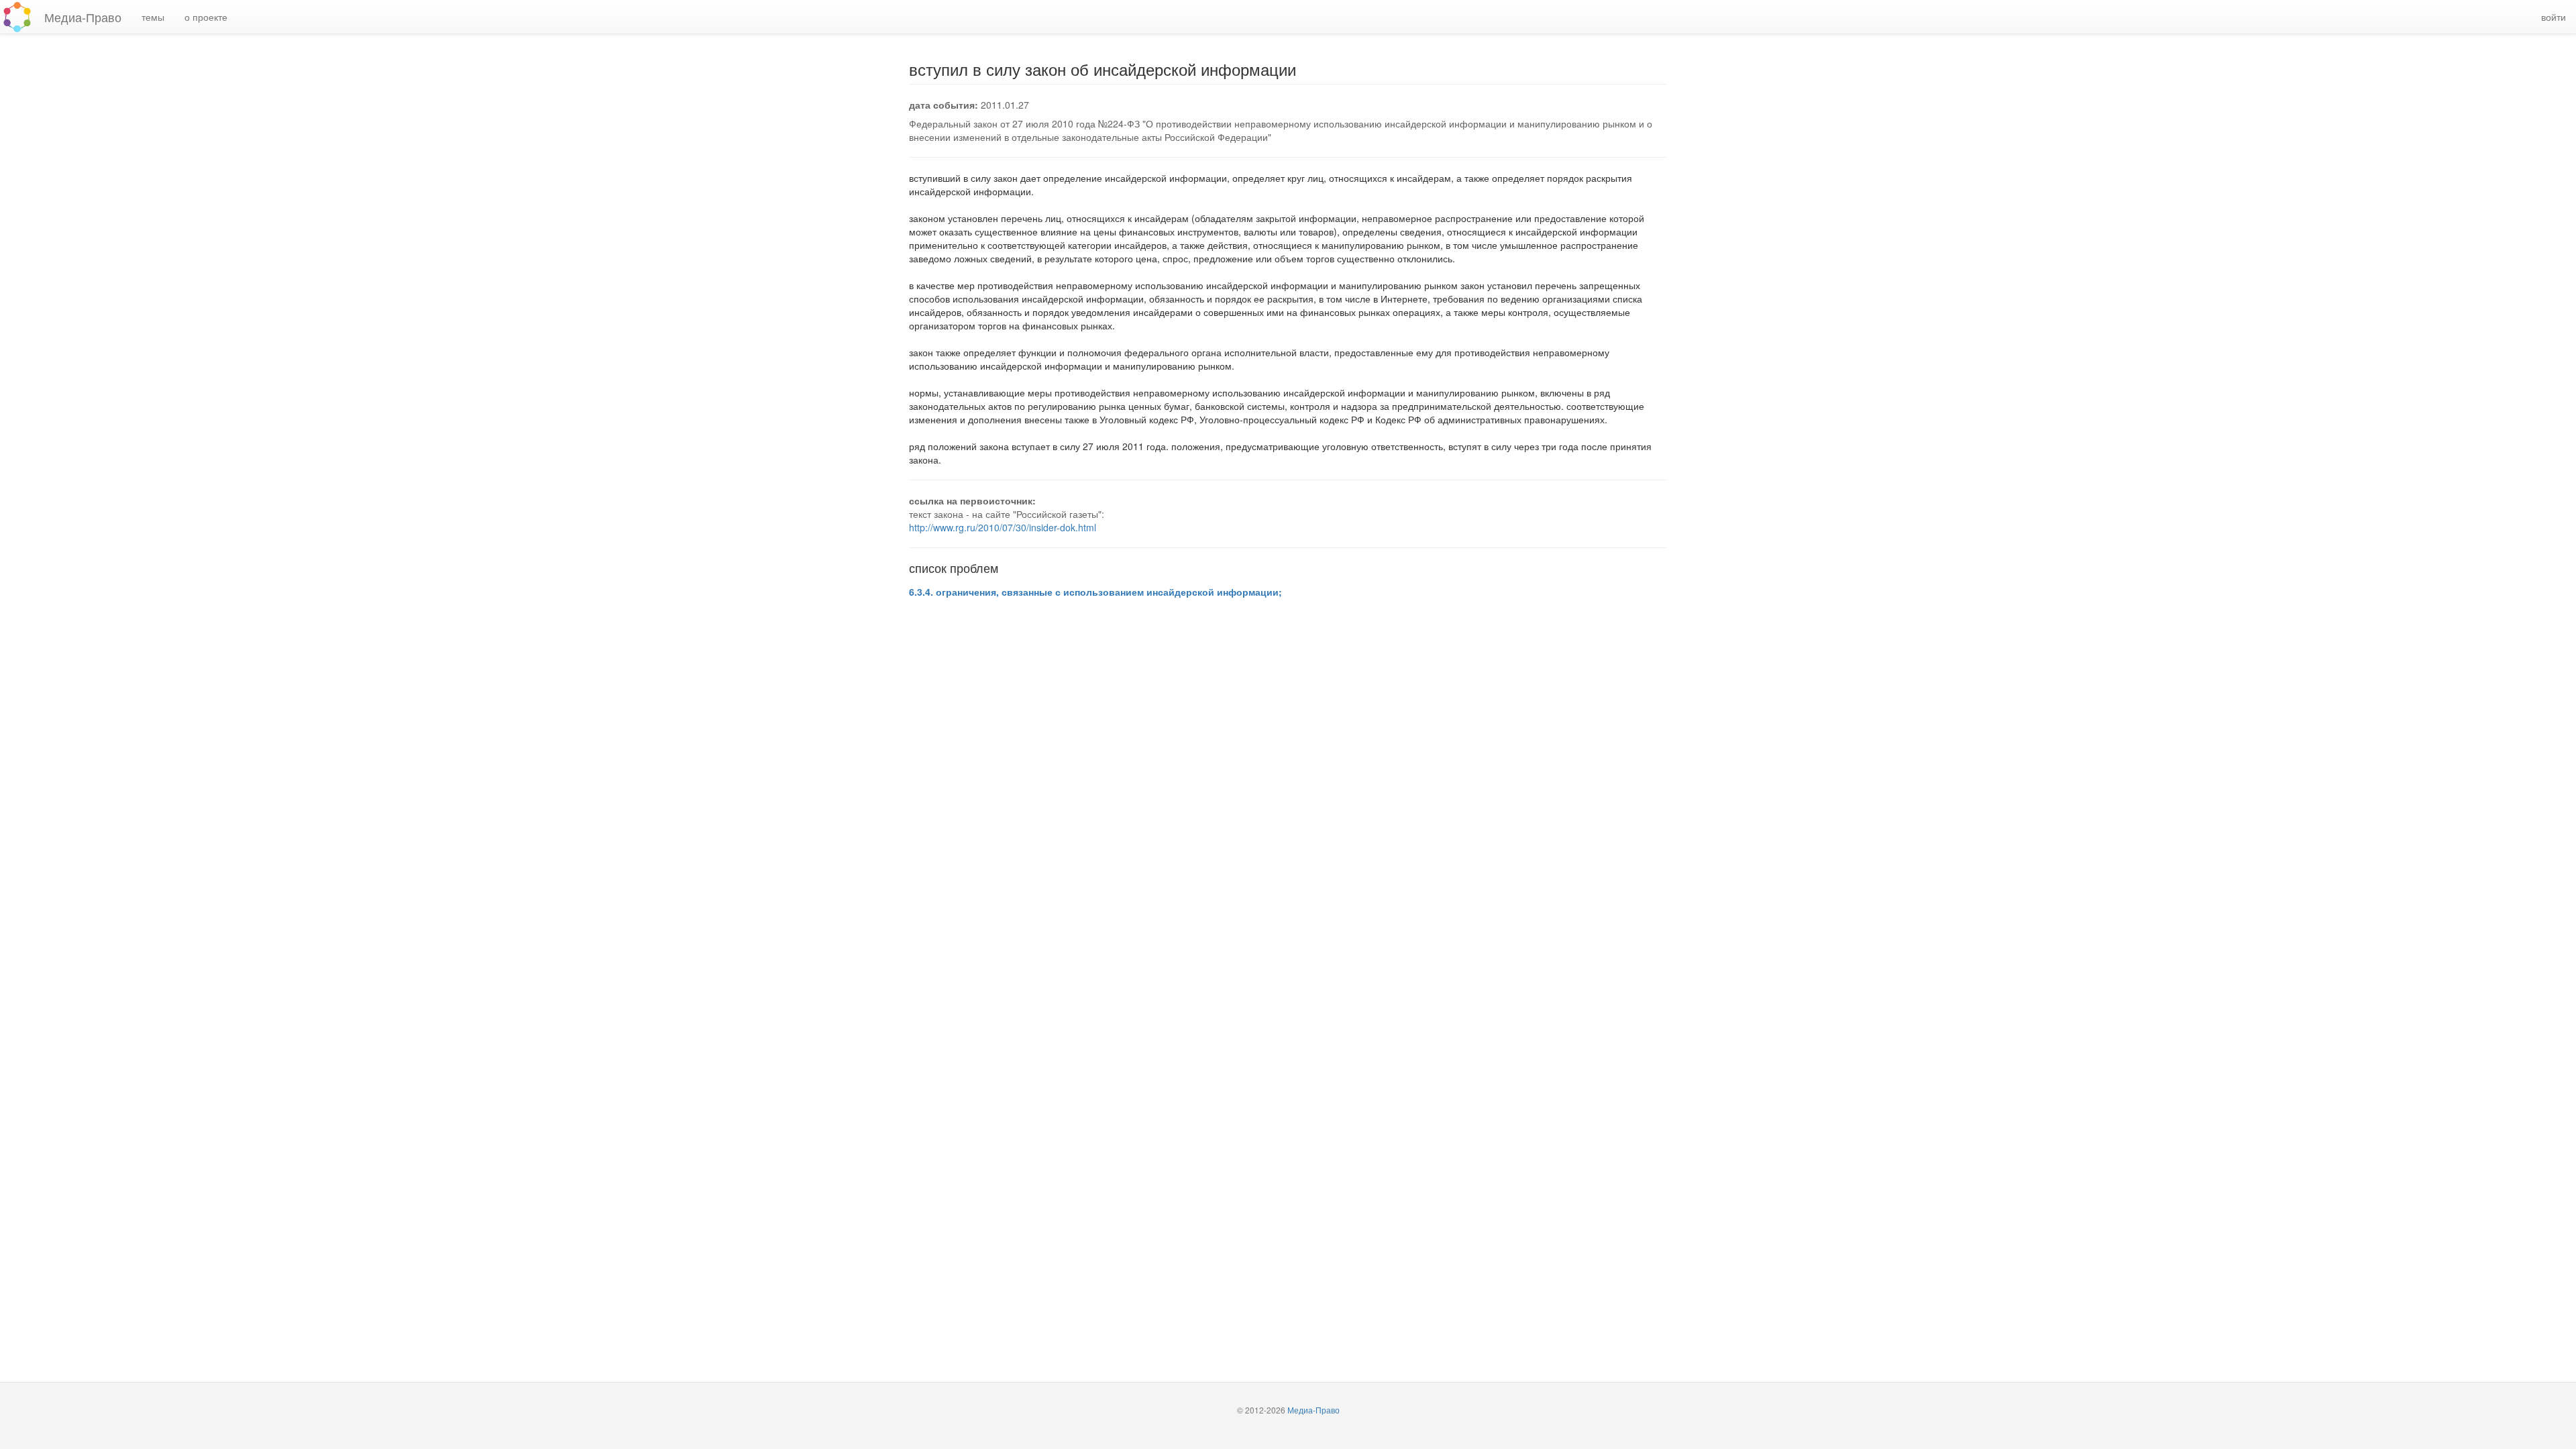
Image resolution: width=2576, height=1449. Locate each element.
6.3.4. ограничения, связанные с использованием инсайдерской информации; (1095, 592)
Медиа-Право (83, 17)
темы (153, 17)
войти (2554, 17)
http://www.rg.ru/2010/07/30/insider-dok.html (1003, 527)
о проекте (206, 17)
